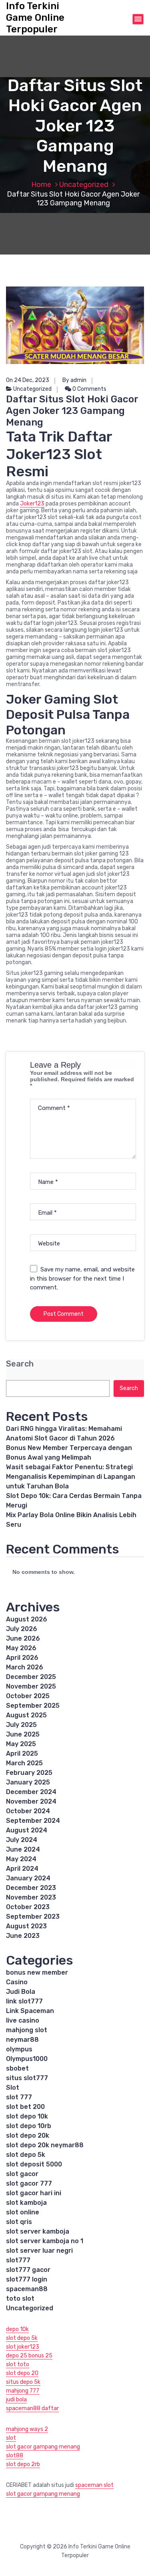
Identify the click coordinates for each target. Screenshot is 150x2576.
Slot (13, 2088)
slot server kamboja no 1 (45, 2241)
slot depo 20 (22, 2373)
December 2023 (31, 1888)
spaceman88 (27, 2289)
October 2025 (28, 1696)
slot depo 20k (28, 2135)
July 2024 (22, 1840)
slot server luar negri (39, 2251)
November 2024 (31, 1801)
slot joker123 (23, 2347)
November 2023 (31, 1897)
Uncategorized (84, 185)
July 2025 (21, 1725)
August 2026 (27, 1619)
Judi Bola (21, 1992)
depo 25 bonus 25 (29, 2356)
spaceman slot (94, 2485)
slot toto (18, 2364)
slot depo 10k (27, 2116)
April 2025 (22, 1753)
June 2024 (23, 1849)
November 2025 (31, 1686)
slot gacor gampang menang (43, 2447)
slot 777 (19, 2097)
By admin (74, 380)
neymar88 (22, 2040)
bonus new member (37, 1972)
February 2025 (29, 1773)
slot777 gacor (28, 2270)
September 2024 (33, 1821)
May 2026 (21, 1648)
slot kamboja (26, 2203)
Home (41, 185)
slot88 (15, 2456)
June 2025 (23, 1734)
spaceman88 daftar (32, 2408)
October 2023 (28, 1907)
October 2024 (28, 1811)
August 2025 (26, 1715)
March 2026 (25, 1667)
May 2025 (21, 1744)
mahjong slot (27, 2030)
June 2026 (23, 1638)
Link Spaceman (30, 2011)
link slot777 (24, 2001)
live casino (23, 2020)
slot (11, 2438)
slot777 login (27, 2279)
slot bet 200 (25, 2107)
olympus (19, 2049)
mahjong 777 (23, 2391)
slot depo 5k (26, 2155)
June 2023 (23, 1936)
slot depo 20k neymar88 (45, 2145)
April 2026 (22, 1658)
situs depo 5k (23, 2382)
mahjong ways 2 (27, 2429)
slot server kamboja (38, 2231)
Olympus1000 (27, 2059)
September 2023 (33, 1917)
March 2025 (24, 1763)
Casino (17, 1982)
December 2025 (31, 1677)
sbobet (17, 2068)
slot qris (19, 2222)
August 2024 (27, 1830)
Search (20, 1364)
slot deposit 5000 (34, 2164)
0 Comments (89, 389)
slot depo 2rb (23, 2464)
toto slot (20, 2299)
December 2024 (31, 1792)
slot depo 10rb (29, 2126)
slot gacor (22, 2174)
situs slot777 (27, 2078)
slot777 (18, 2260)
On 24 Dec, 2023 (28, 380)
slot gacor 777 (29, 2183)
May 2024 (21, 1859)
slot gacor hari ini (34, 2193)
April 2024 (22, 1869)
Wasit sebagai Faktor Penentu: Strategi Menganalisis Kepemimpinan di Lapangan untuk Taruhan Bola (71, 1477)
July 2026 (22, 1629)
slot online (23, 2212)
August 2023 (26, 1926)
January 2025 (28, 1782)
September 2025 (33, 1706)
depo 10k (17, 2329)
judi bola (16, 2400)
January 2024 (28, 1878)
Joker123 (32, 504)
